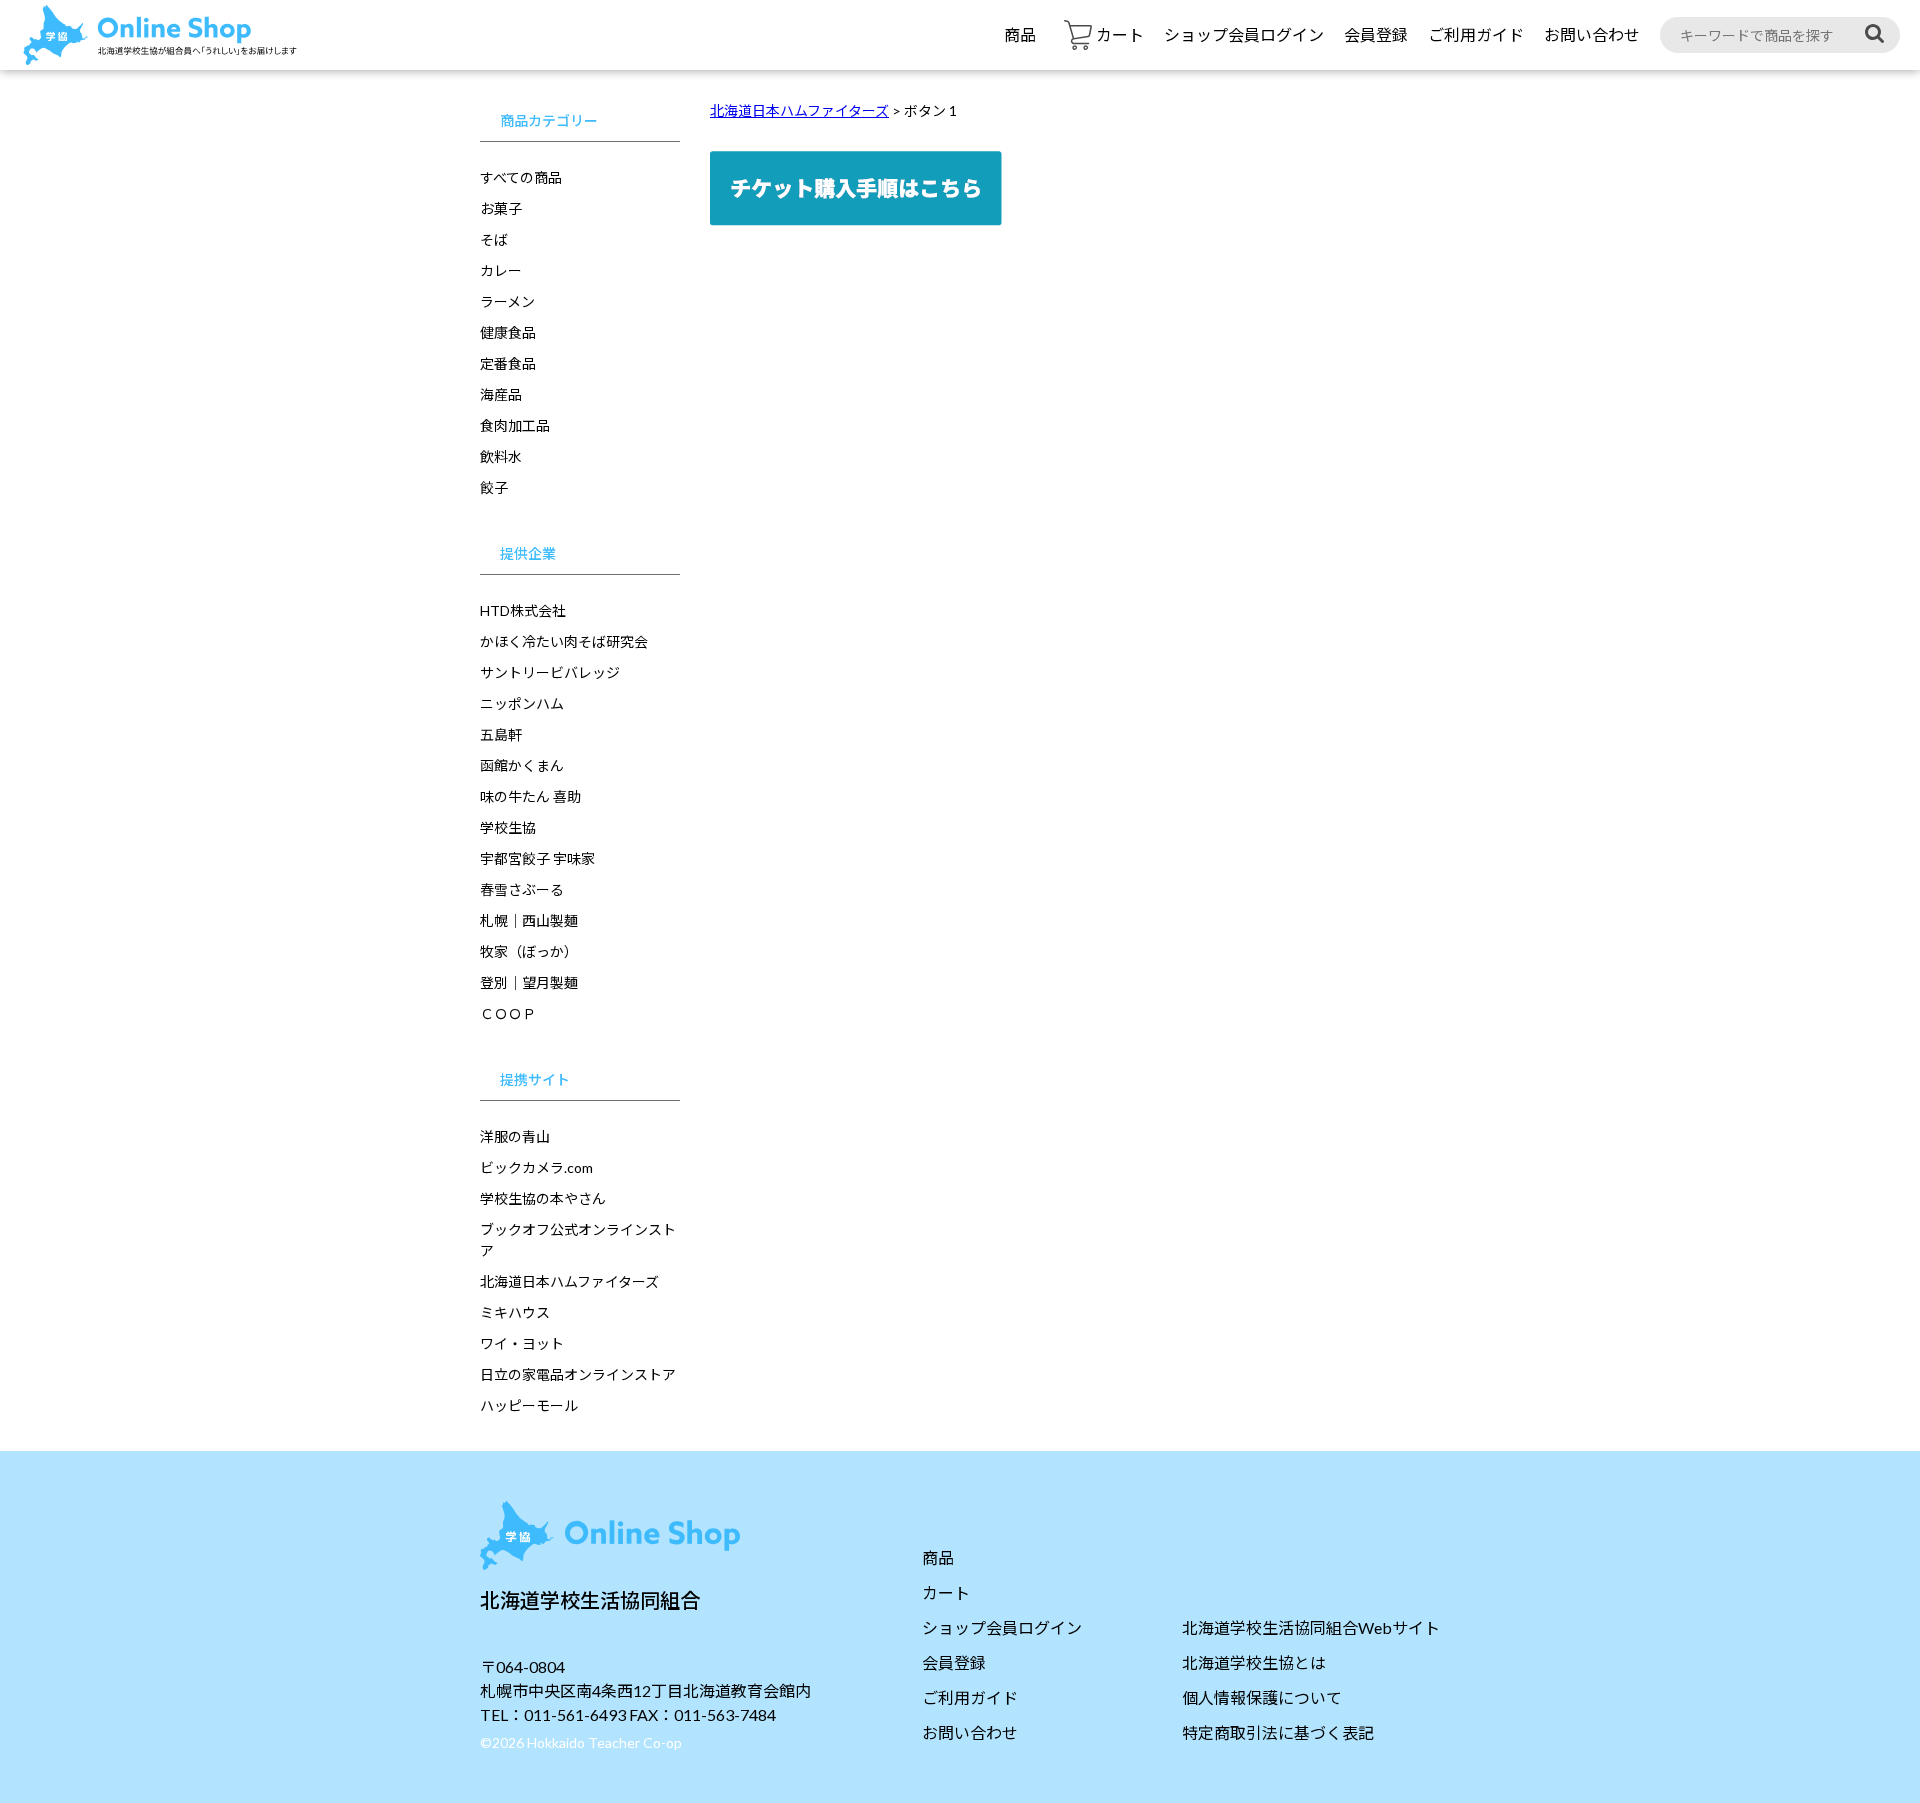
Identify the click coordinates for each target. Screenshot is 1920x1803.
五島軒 (501, 734)
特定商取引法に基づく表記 (1278, 1732)
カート (946, 1592)
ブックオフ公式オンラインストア (578, 1240)
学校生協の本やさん (543, 1198)
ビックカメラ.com (536, 1167)
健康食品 (508, 332)
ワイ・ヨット (522, 1343)
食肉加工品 (515, 425)
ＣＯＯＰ (508, 1013)
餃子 (494, 487)
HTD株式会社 (523, 610)
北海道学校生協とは (1254, 1662)
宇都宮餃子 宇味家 (537, 858)
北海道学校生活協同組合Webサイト (1311, 1627)
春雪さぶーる (522, 889)
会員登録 (1376, 34)
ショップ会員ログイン (1244, 34)
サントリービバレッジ (550, 672)
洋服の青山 (515, 1136)
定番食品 (508, 363)
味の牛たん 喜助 (530, 796)
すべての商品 (521, 177)
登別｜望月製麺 (529, 982)
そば (494, 239)
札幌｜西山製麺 (529, 920)
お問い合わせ (1592, 34)
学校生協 (508, 827)
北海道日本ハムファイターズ (569, 1281)
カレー (501, 270)
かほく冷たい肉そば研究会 (564, 641)
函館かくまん (522, 765)
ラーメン (507, 301)
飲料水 (501, 456)
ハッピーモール (529, 1405)
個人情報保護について (1262, 1697)
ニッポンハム (522, 703)
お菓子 (501, 208)
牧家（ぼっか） (529, 951)
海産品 (501, 394)
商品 (1020, 34)
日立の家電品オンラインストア (578, 1374)
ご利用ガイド (1476, 34)
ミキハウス (515, 1312)
